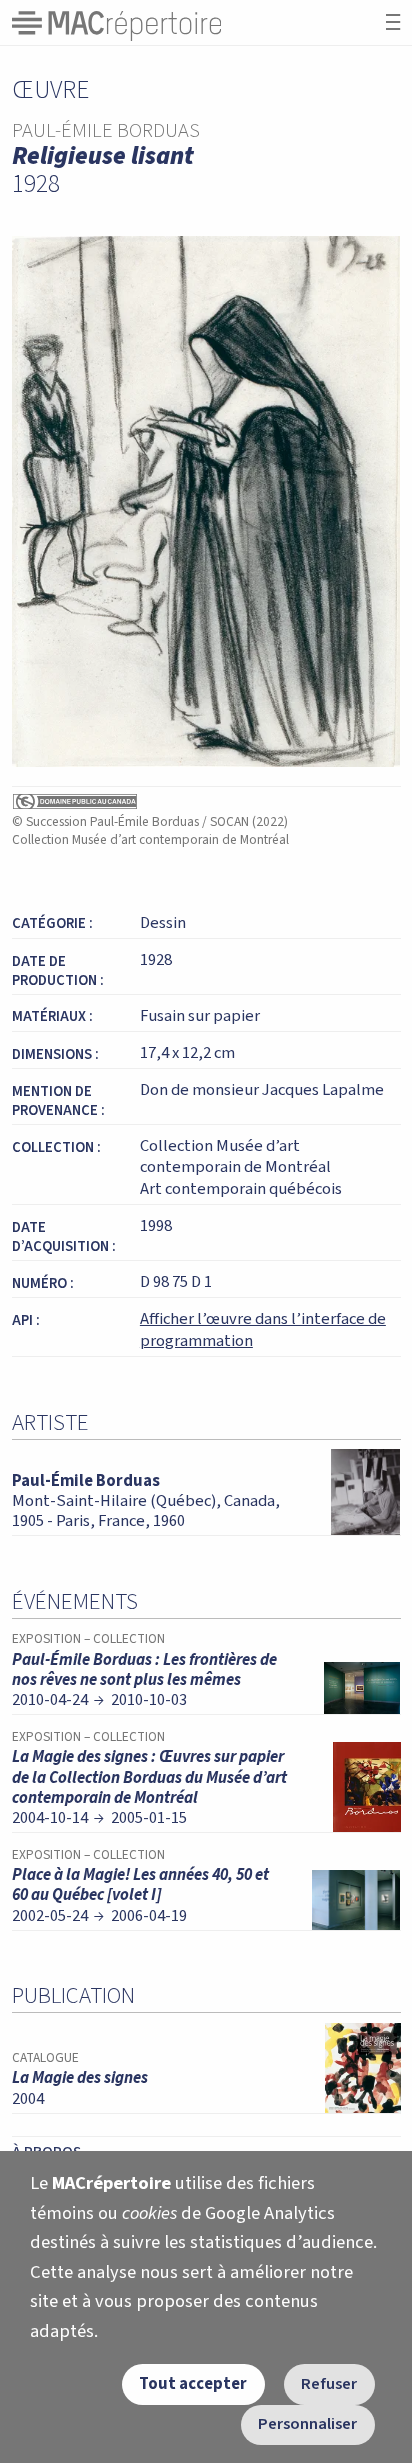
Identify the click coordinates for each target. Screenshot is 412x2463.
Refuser (329, 2384)
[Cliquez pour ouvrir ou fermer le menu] (393, 22)
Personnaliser (307, 2424)
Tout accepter (193, 2384)
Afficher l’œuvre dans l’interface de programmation (263, 1330)
